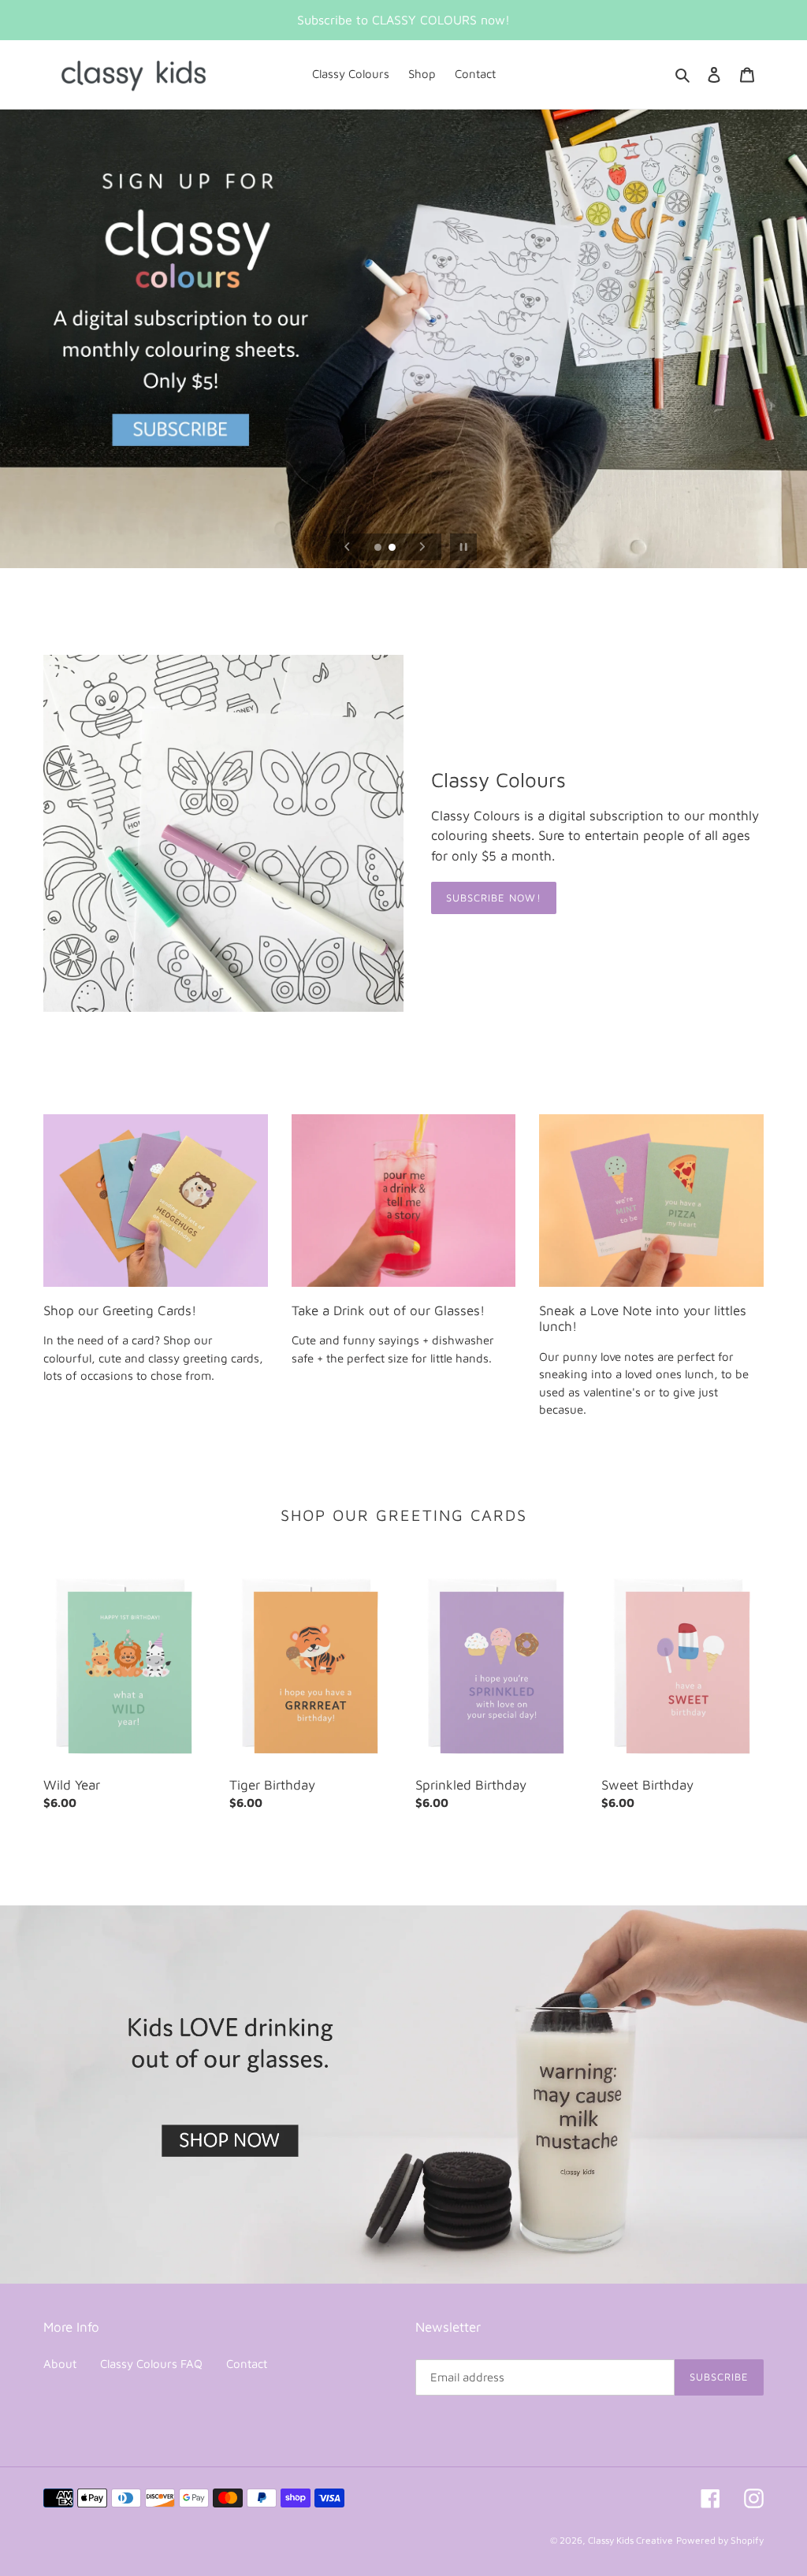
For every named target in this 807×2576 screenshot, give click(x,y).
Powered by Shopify (720, 2540)
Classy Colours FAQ (151, 2364)
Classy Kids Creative (630, 2540)
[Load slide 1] (379, 548)
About (60, 2364)
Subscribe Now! (494, 898)
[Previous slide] (348, 547)
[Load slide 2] (393, 548)
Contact (247, 2364)
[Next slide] (422, 547)
